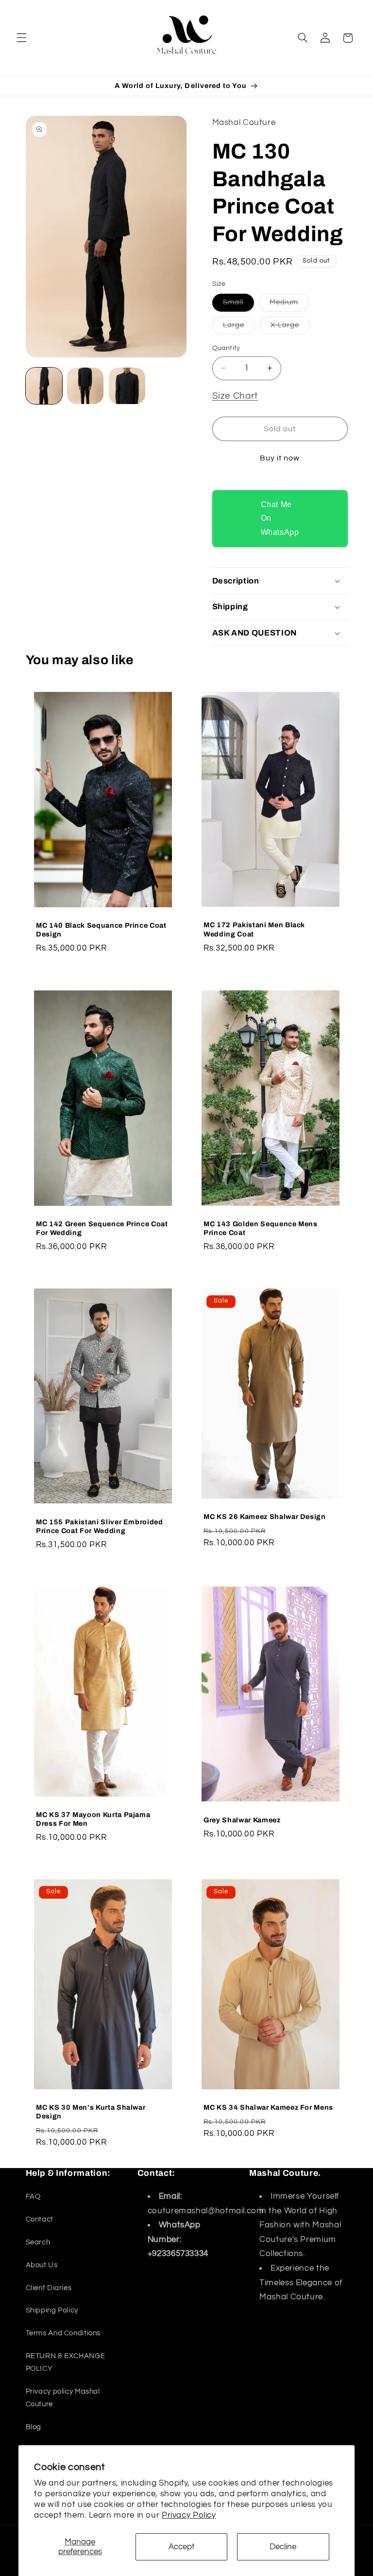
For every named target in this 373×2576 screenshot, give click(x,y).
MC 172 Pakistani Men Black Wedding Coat (254, 930)
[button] (21, 38)
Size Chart (235, 396)
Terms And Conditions (63, 2333)
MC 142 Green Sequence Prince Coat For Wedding (102, 1228)
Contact (40, 2219)
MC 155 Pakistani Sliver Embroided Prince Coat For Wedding (100, 1526)
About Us (42, 2265)
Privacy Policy (189, 2515)
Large (239, 328)
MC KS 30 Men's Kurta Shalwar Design (91, 2112)
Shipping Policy (52, 2310)
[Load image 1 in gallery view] (44, 386)
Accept (182, 2547)
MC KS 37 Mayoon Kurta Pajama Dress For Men (93, 1819)
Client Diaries (49, 2288)
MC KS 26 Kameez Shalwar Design (265, 1517)
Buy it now (280, 458)
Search (38, 2242)
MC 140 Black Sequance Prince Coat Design (101, 930)
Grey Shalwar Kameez (242, 1819)
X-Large (290, 328)
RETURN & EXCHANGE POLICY (66, 2362)
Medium (289, 305)
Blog (34, 2427)
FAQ (33, 2197)
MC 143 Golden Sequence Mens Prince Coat (261, 1228)
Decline (283, 2547)
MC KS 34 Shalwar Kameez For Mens (268, 2107)
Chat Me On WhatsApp (280, 518)
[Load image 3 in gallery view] (127, 386)
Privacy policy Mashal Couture (63, 2398)
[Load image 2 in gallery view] (85, 386)
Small (238, 305)
